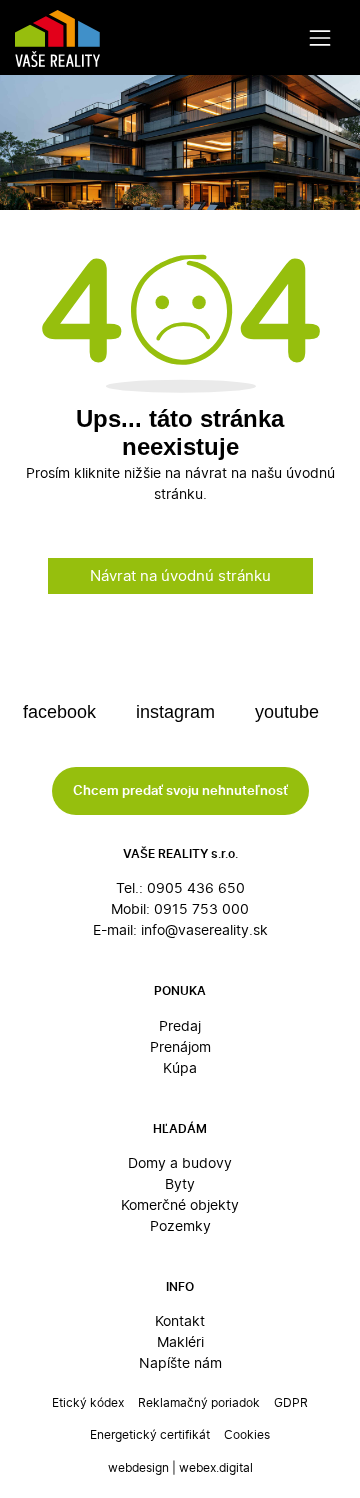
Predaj (180, 1025)
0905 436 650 (196, 887)
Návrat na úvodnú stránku (180, 576)
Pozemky (180, 1225)
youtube (289, 712)
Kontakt (180, 1320)
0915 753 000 (201, 908)
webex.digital (216, 1467)
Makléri (180, 1341)
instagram (178, 712)
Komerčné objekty (180, 1204)
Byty (180, 1183)
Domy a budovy (180, 1162)
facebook (62, 712)
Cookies (247, 1434)
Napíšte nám (180, 1362)
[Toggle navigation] (320, 37)
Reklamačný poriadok (199, 1402)
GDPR (291, 1402)
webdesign (138, 1467)
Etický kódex (88, 1402)
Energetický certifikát (150, 1434)
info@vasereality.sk (204, 929)
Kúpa (180, 1067)
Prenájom (180, 1046)
